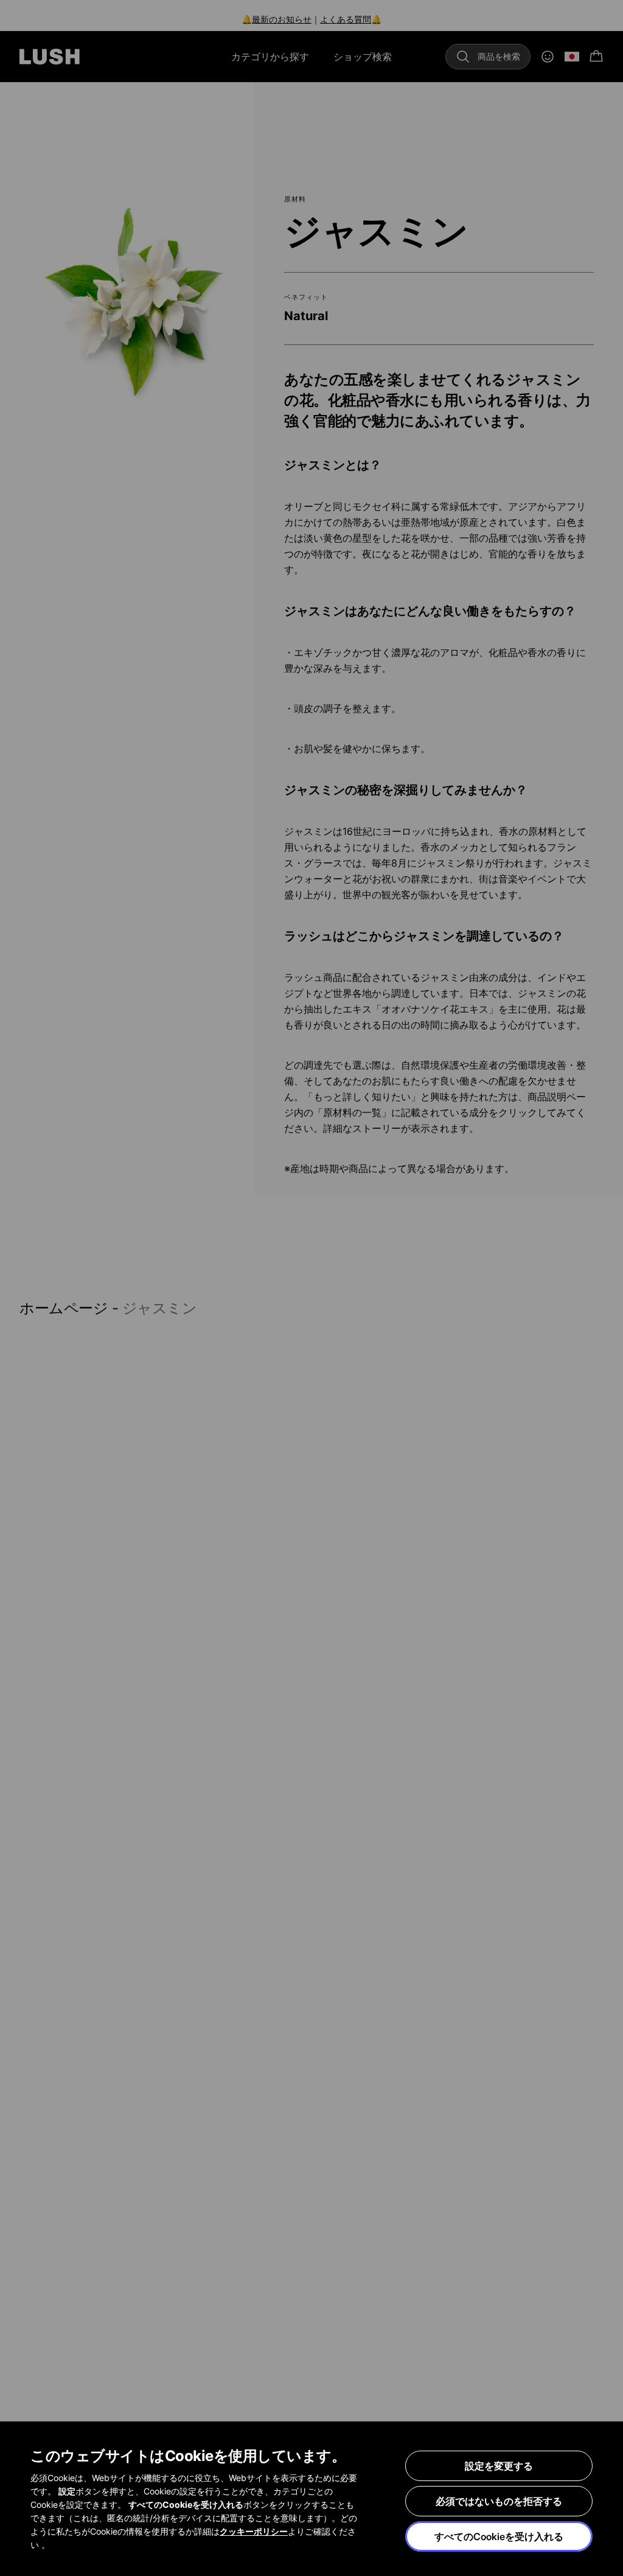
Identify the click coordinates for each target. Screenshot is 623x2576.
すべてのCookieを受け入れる (499, 2536)
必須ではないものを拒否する (499, 2501)
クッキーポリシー (254, 2531)
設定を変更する (499, 2466)
